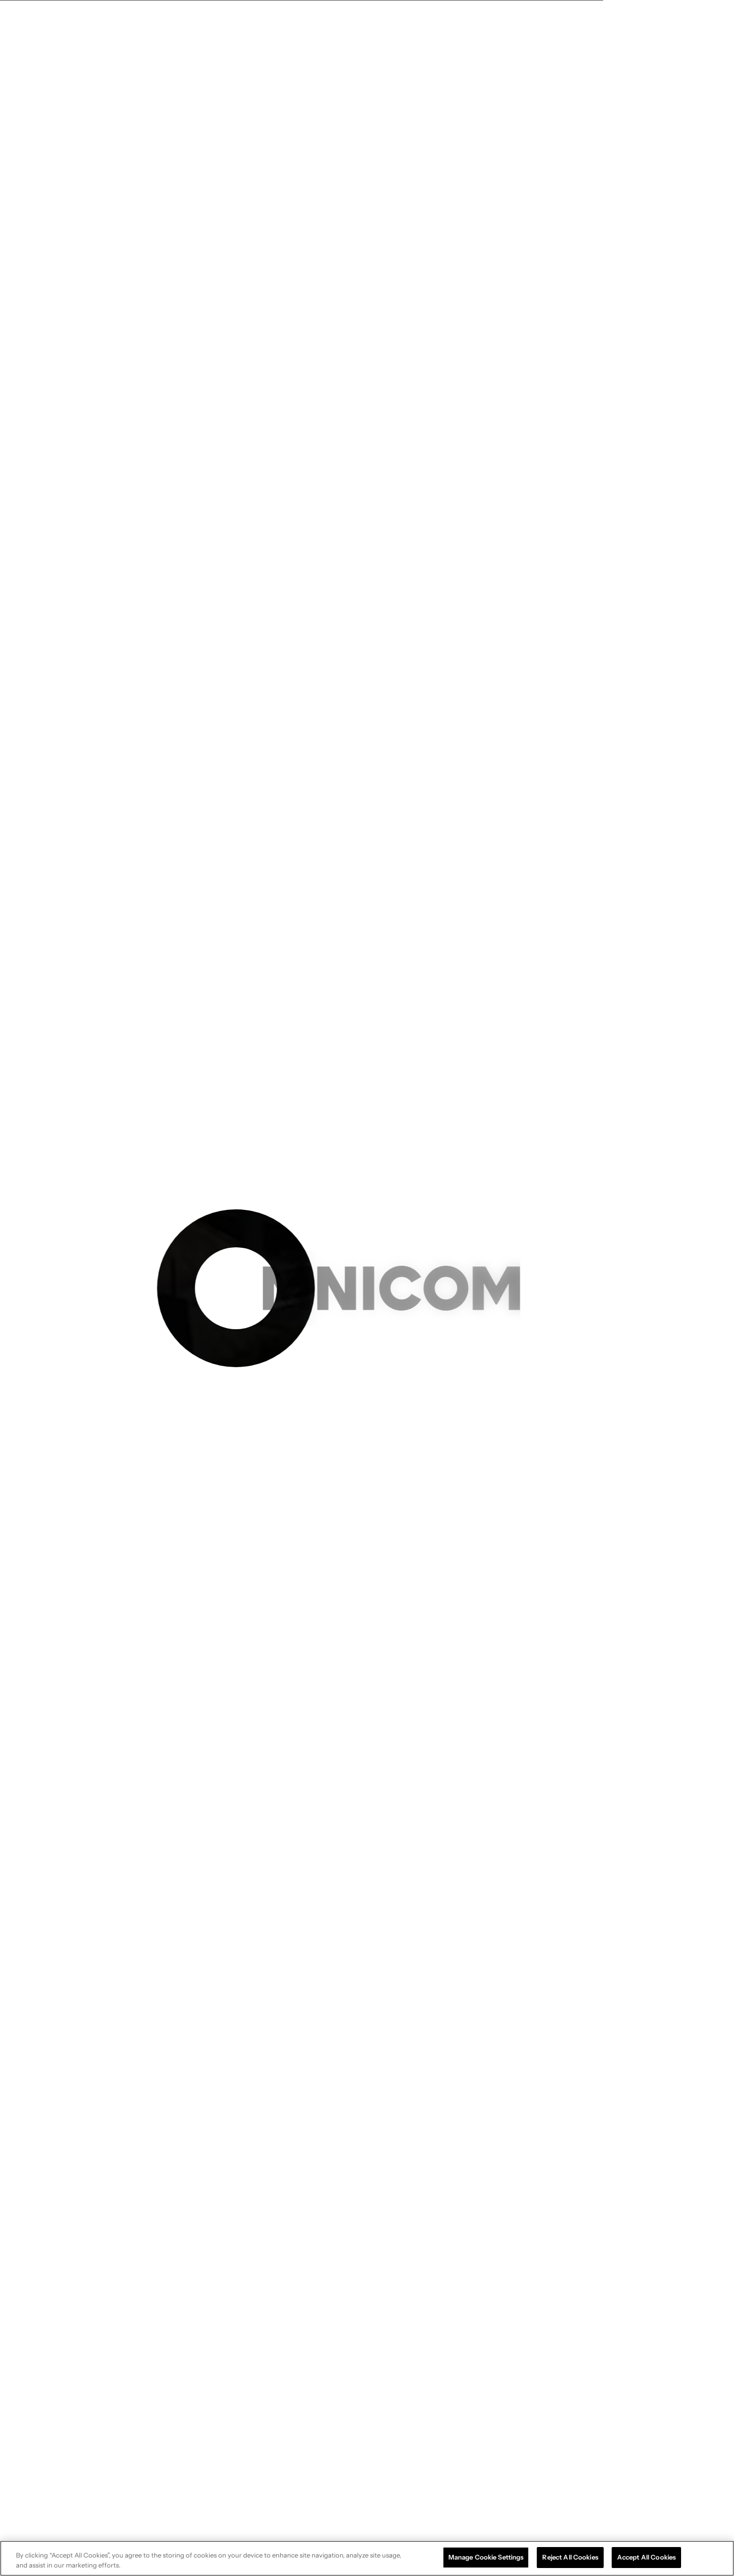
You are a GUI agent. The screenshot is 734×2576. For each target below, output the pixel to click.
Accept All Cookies (646, 2557)
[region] (367, 2558)
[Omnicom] (65, 22)
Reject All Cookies (570, 2557)
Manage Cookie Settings (486, 2557)
